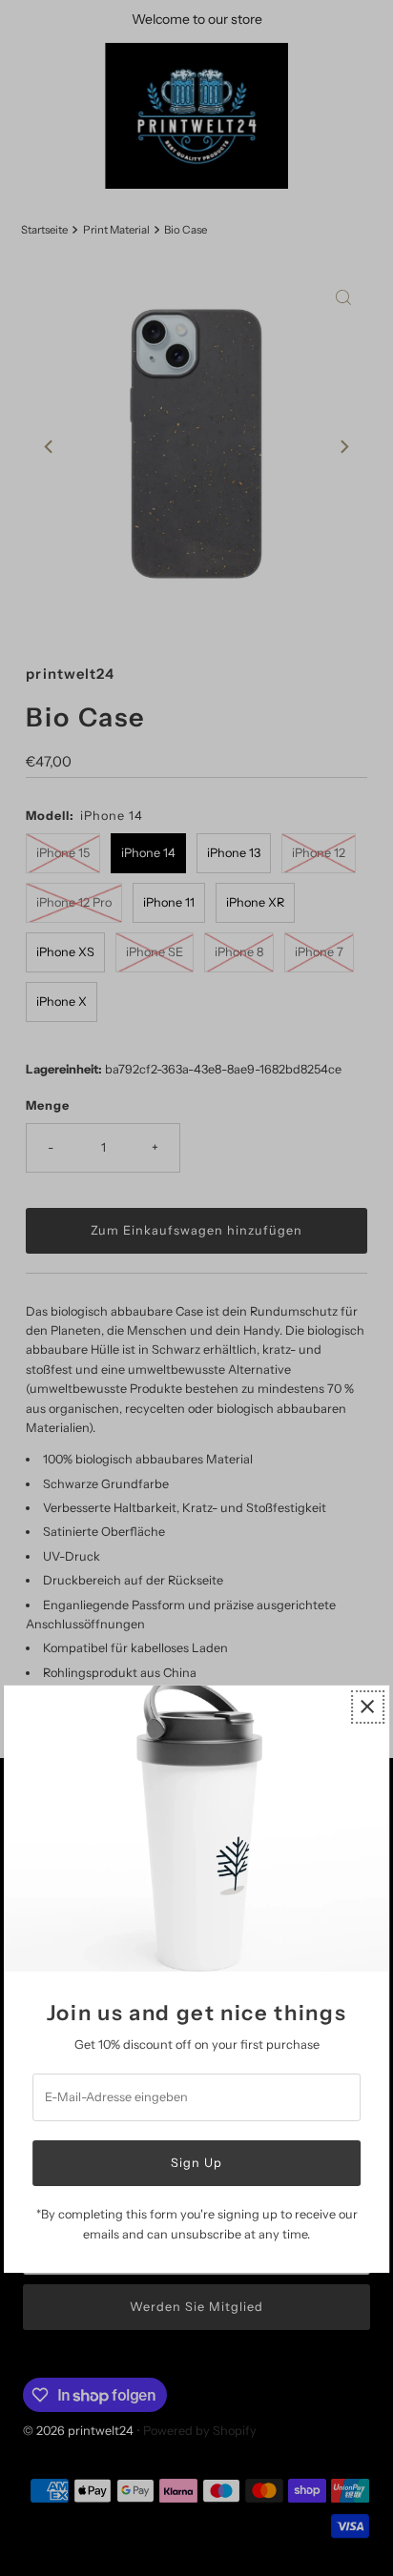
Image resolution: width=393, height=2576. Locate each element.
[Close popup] (368, 1707)
